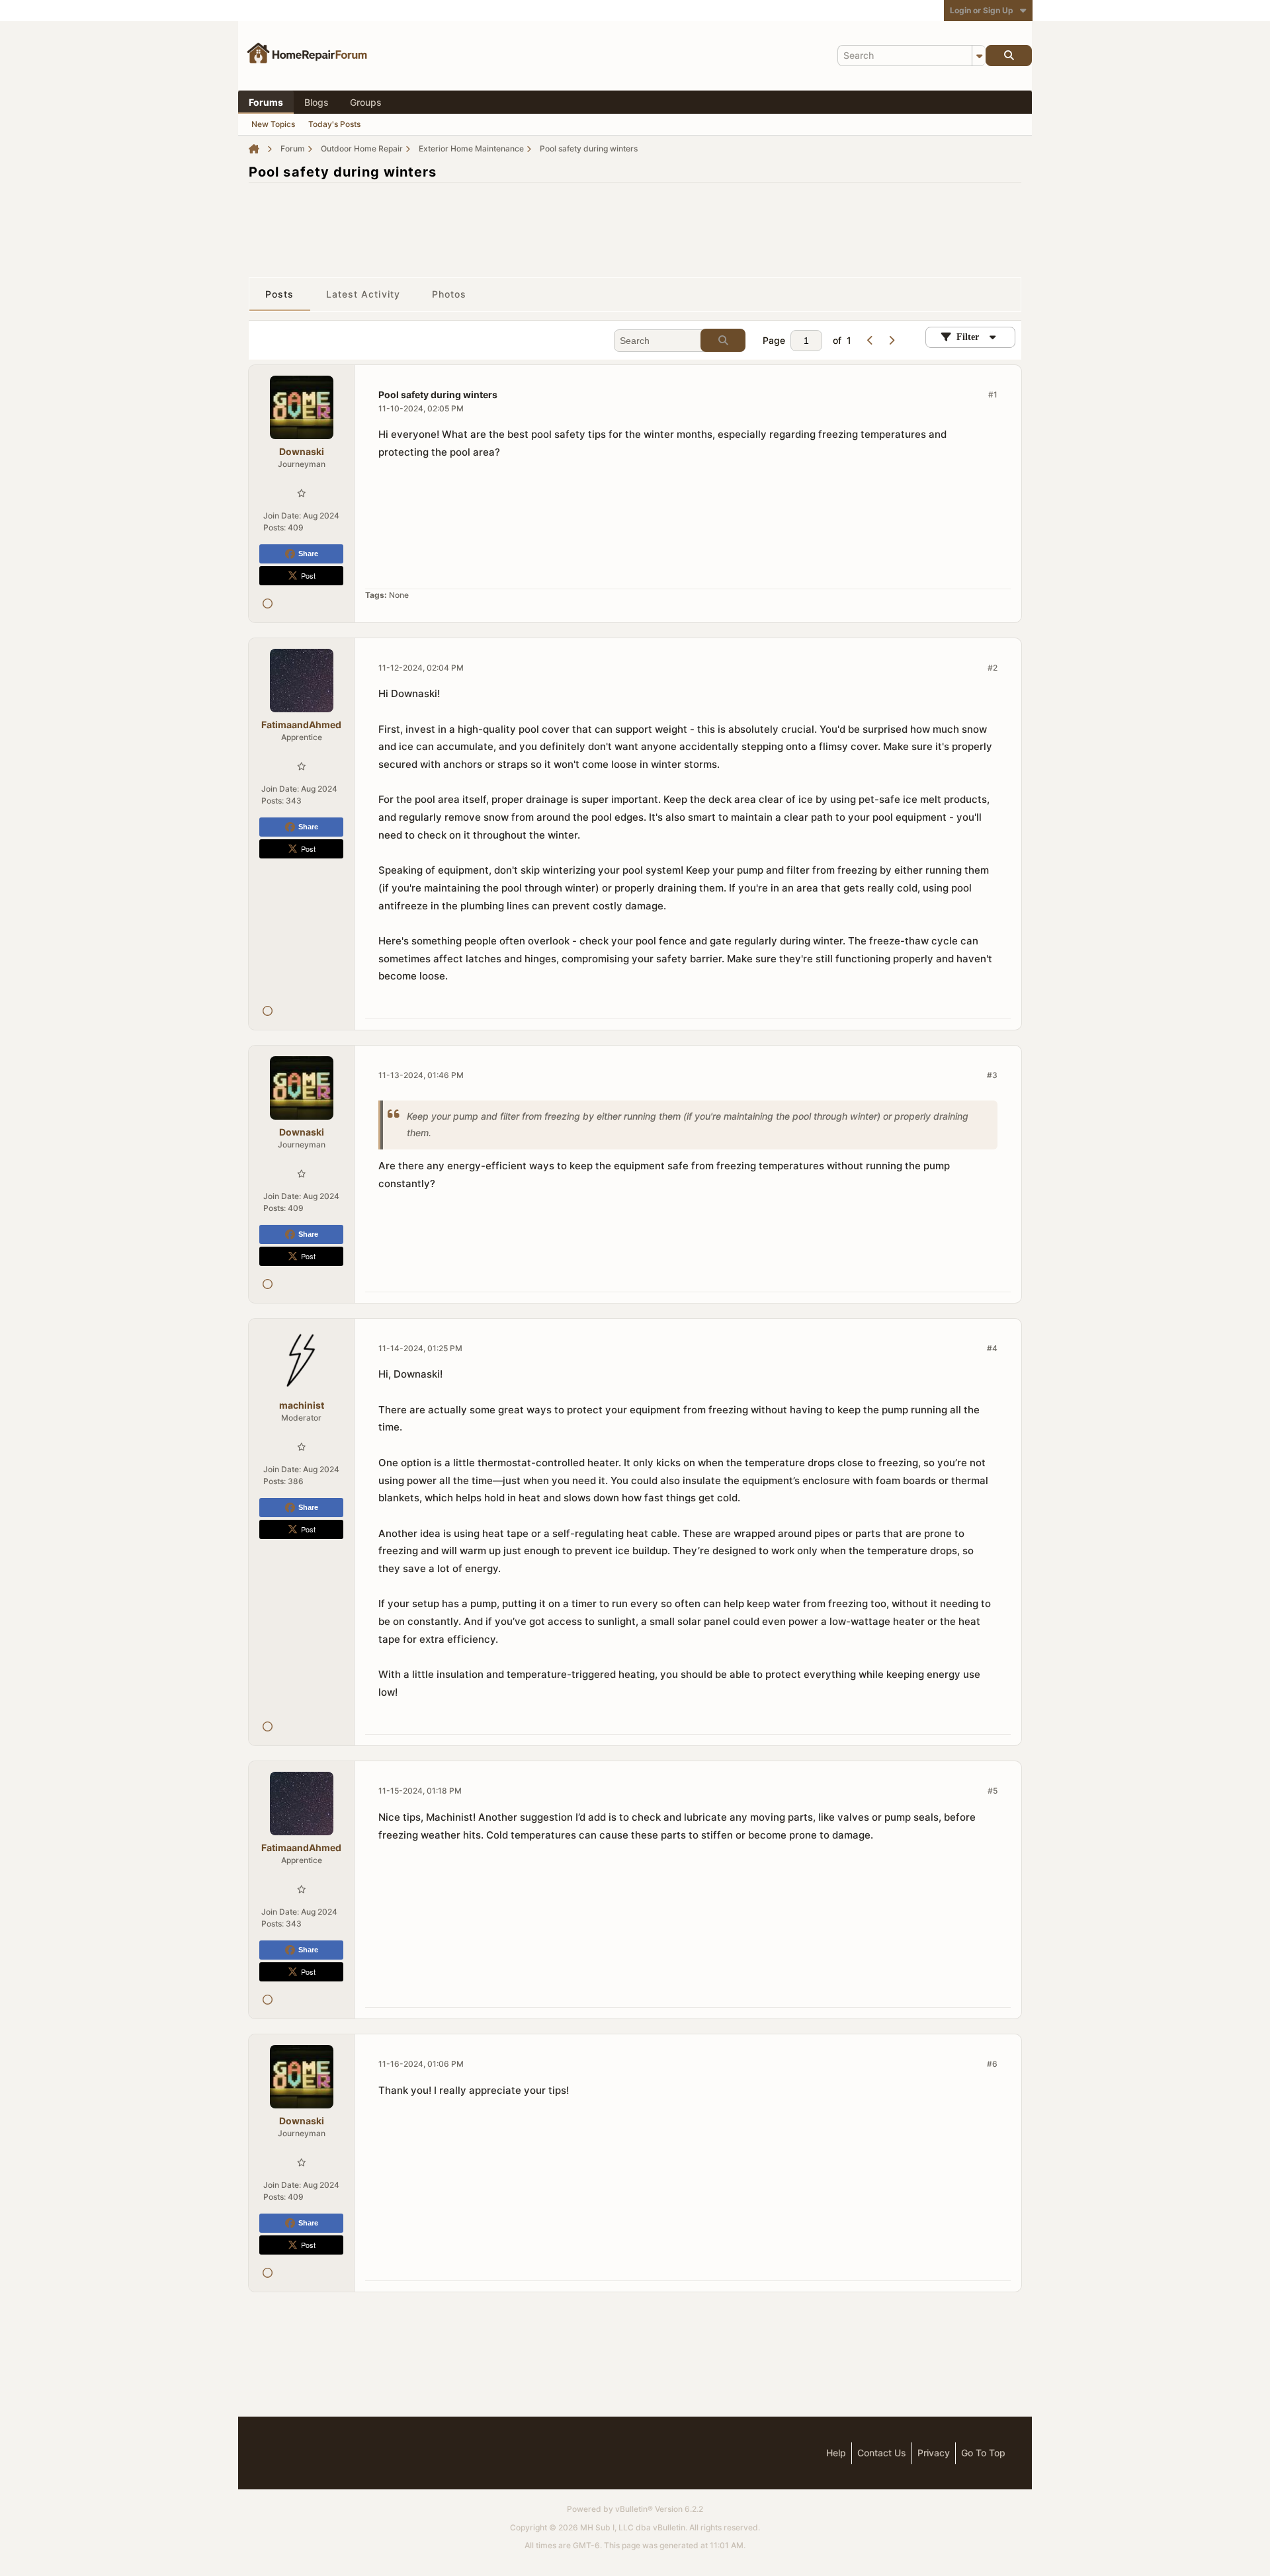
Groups (366, 102)
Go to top (983, 2453)
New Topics (273, 124)
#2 (993, 668)
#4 (992, 1348)
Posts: (275, 527)
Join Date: (282, 516)
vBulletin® (634, 2509)
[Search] (1009, 56)
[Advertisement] (635, 223)
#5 (993, 1791)
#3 (992, 1075)
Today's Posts (334, 124)
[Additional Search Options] (979, 56)
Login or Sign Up (982, 10)
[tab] (280, 294)
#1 (993, 395)
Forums (266, 102)
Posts (280, 294)
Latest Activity (363, 294)
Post (308, 575)
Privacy (934, 2453)
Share (308, 554)
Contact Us (882, 2453)
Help (836, 2453)
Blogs (317, 102)
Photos (449, 294)
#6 (992, 2064)
